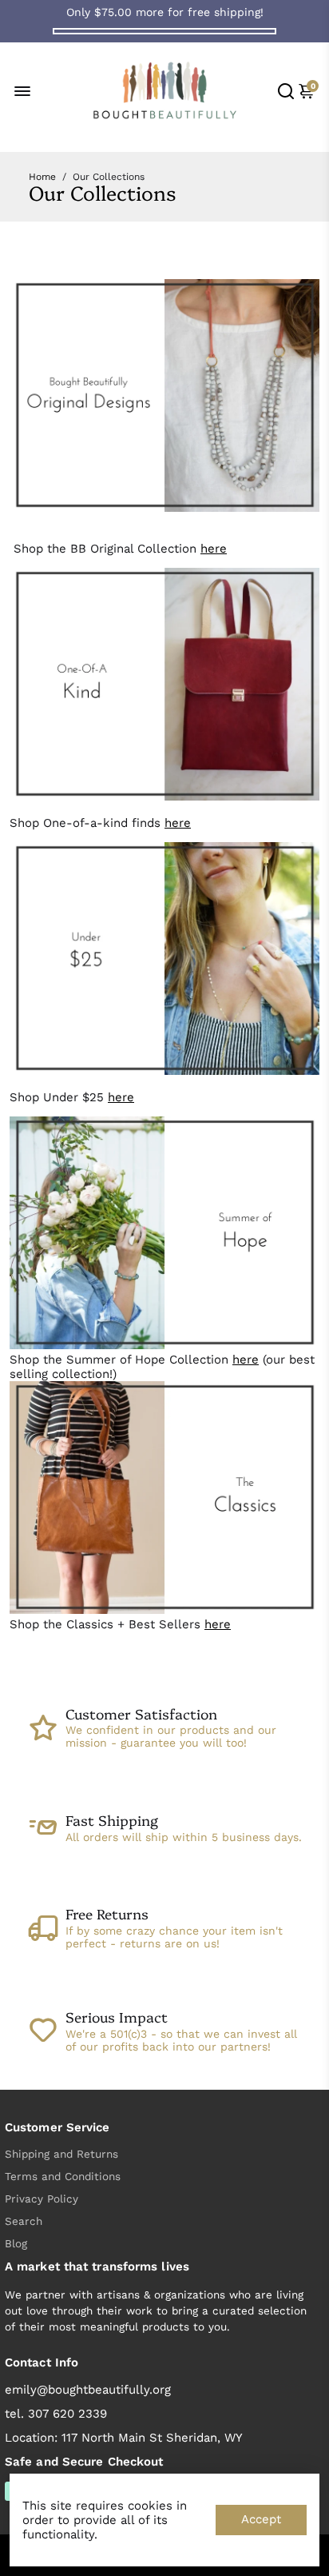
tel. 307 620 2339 (56, 2414)
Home (42, 177)
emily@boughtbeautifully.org (88, 2390)
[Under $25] (164, 1071)
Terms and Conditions (63, 2176)
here (214, 549)
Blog (16, 2243)
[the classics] (164, 1610)
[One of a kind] (164, 797)
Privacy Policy (42, 2199)
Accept (261, 2519)
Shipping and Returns (61, 2154)
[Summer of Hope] (164, 1345)
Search (24, 2221)
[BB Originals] (164, 508)
